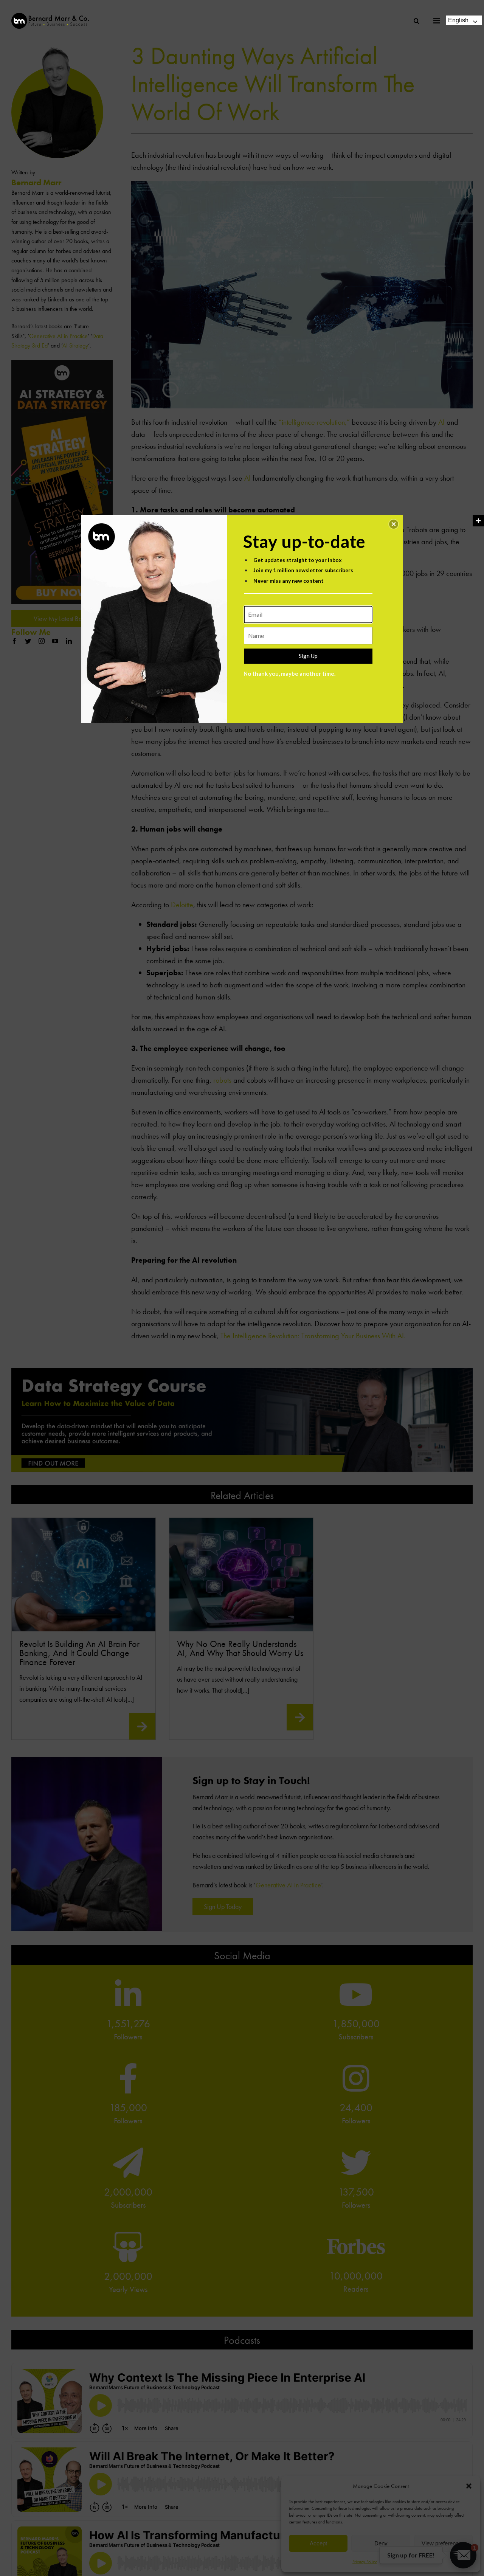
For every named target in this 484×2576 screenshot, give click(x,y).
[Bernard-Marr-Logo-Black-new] (50, 16)
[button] (394, 524)
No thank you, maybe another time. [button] (289, 673)
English (458, 20)
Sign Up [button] (308, 656)
